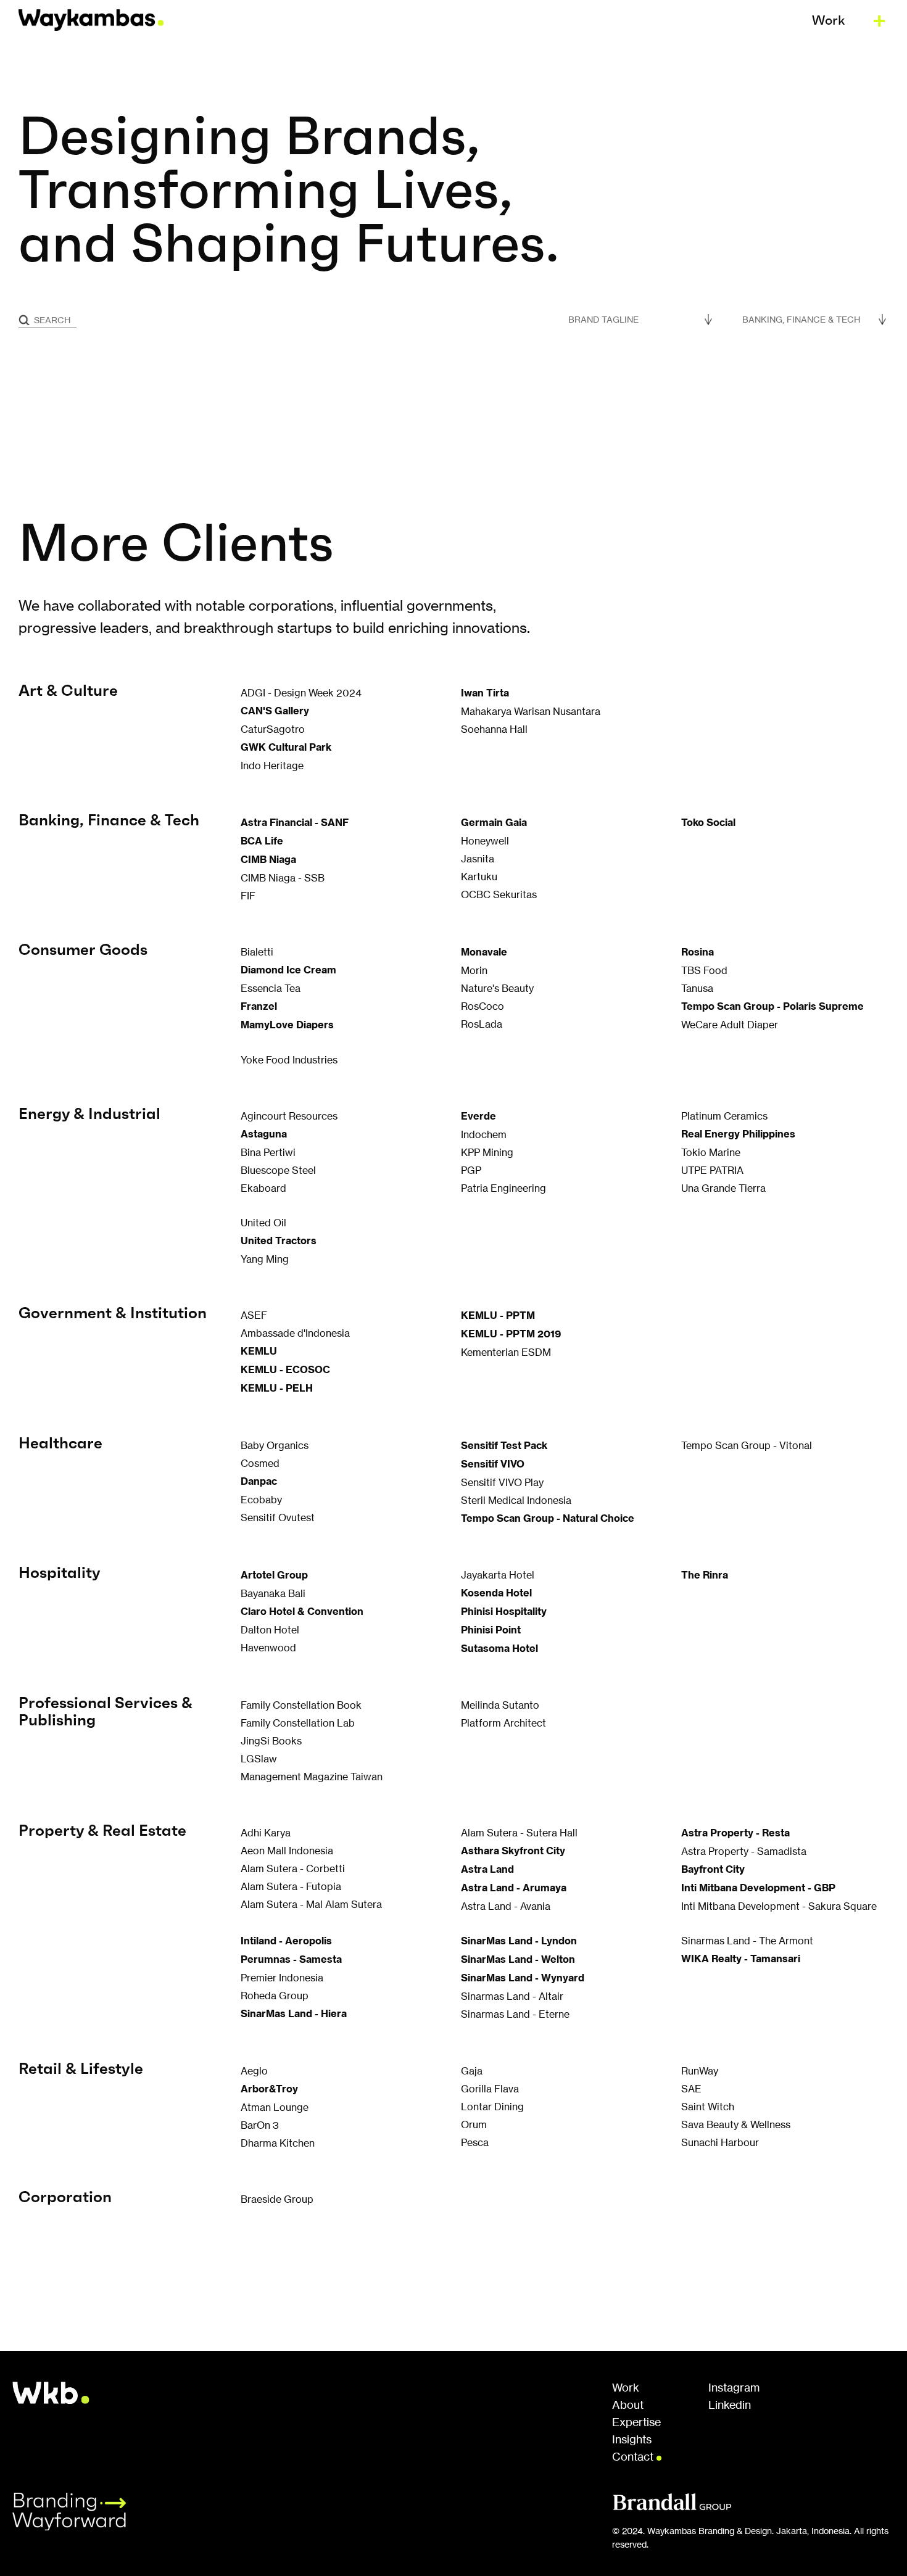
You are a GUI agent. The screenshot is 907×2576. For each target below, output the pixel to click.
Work (626, 2388)
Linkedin (730, 2405)
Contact (634, 2457)
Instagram (734, 2388)
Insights (632, 2440)
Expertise (636, 2422)
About (628, 2405)
